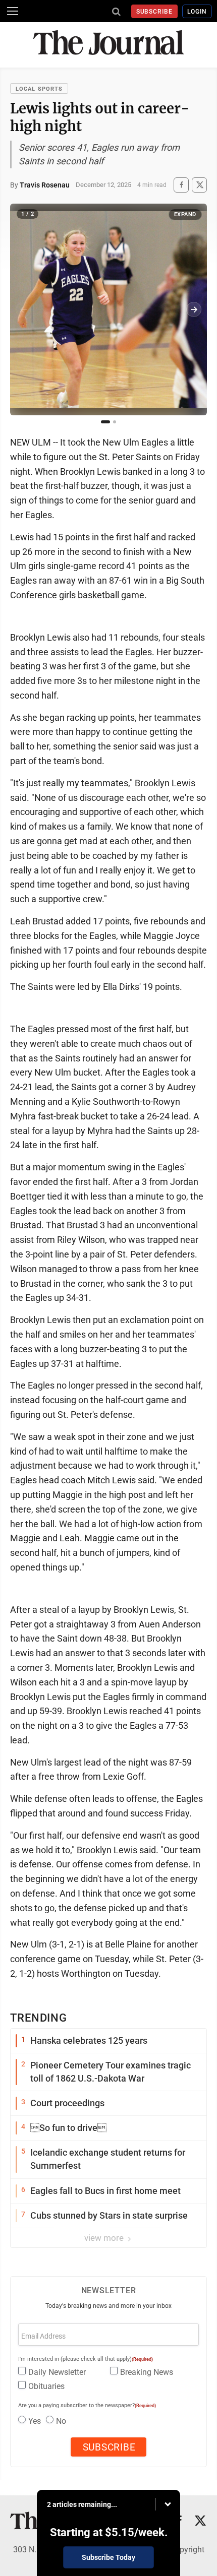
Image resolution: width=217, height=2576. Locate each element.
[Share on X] (199, 185)
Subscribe (155, 12)
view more (105, 2238)
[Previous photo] (23, 309)
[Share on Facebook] (181, 185)
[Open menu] (13, 11)
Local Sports (39, 89)
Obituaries (46, 2386)
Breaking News (147, 2372)
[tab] (105, 422)
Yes (35, 2421)
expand (185, 214)
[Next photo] (194, 309)
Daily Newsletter (57, 2372)
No (61, 2421)
